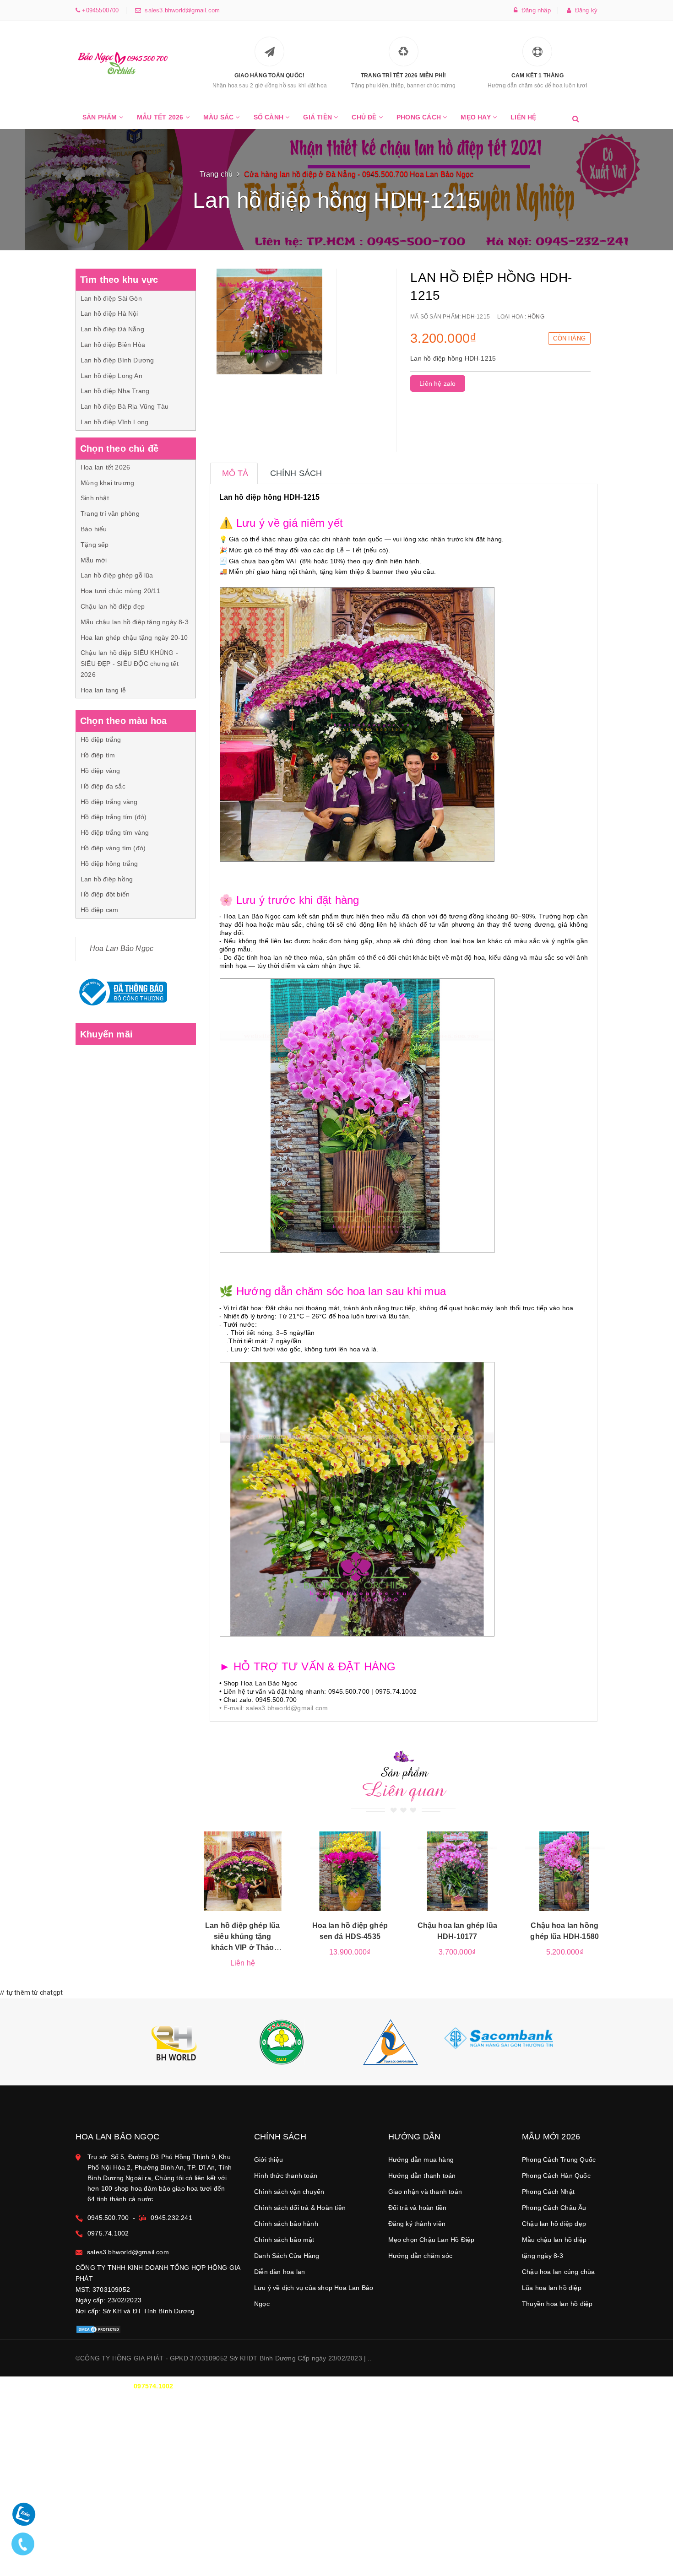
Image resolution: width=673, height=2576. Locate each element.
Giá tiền (318, 117)
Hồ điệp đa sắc (103, 786)
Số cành (270, 117)
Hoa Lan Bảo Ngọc (122, 948)
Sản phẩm (101, 117)
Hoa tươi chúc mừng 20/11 (120, 591)
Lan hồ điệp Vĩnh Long (114, 422)
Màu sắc (220, 117)
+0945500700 (99, 10)
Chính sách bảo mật (284, 2240)
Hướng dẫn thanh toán (422, 2176)
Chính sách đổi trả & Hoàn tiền (300, 2208)
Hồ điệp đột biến (105, 894)
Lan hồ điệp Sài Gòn (111, 298)
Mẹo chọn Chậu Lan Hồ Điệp (431, 2240)
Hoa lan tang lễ (103, 690)
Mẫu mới (94, 560)
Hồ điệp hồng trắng (109, 864)
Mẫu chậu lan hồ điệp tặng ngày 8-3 (135, 622)
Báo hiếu (94, 529)
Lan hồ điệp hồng (107, 879)
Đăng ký (584, 10)
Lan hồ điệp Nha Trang (115, 391)
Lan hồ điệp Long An (111, 376)
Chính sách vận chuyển (289, 2192)
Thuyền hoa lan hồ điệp (557, 2304)
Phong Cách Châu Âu (554, 2208)
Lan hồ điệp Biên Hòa (113, 345)
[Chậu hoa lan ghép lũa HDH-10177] (458, 1871)
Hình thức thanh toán (286, 2176)
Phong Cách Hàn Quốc (556, 2176)
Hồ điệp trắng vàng (109, 802)
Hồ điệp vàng (100, 771)
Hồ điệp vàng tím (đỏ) (113, 848)
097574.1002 (153, 2386)
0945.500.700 (108, 2218)
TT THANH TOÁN (485, 2386)
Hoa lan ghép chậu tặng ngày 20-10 (134, 637)
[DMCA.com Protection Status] (98, 2329)
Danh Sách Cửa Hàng (287, 2256)
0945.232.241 (171, 2218)
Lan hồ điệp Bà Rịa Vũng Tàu (125, 406)
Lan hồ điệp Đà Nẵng (112, 329)
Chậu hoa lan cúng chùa (558, 2272)
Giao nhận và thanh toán (425, 2192)
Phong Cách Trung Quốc (559, 2160)
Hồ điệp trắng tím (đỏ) (114, 817)
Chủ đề (365, 117)
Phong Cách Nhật (548, 2192)
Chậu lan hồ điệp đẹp (113, 606)
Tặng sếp (95, 545)
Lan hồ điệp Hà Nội (109, 313)
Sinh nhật (95, 498)
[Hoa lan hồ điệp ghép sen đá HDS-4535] (350, 1871)
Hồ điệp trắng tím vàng (115, 832)
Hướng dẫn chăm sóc (421, 2256)
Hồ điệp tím (98, 755)
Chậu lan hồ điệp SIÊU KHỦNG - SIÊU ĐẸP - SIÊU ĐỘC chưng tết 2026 (130, 664)
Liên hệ (523, 117)
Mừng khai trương (107, 483)
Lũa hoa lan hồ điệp (552, 2288)
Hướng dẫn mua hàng (421, 2160)
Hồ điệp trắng (101, 740)
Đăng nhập (534, 10)
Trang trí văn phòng (110, 513)
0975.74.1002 (108, 2233)
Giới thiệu (269, 2160)
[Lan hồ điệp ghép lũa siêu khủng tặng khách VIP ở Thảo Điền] (243, 1871)
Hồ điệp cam (99, 910)
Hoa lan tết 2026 (105, 467)
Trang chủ (216, 174)
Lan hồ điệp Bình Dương (117, 360)
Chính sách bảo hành (286, 2224)
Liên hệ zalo (437, 383)
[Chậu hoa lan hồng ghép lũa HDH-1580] (565, 1871)
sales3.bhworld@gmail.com (180, 10)
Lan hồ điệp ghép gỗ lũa (117, 575)
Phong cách (420, 117)
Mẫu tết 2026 (161, 117)
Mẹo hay (477, 117)
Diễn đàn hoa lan (280, 2272)
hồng (536, 317)
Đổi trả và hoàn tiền (418, 2208)
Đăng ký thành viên (417, 2224)
